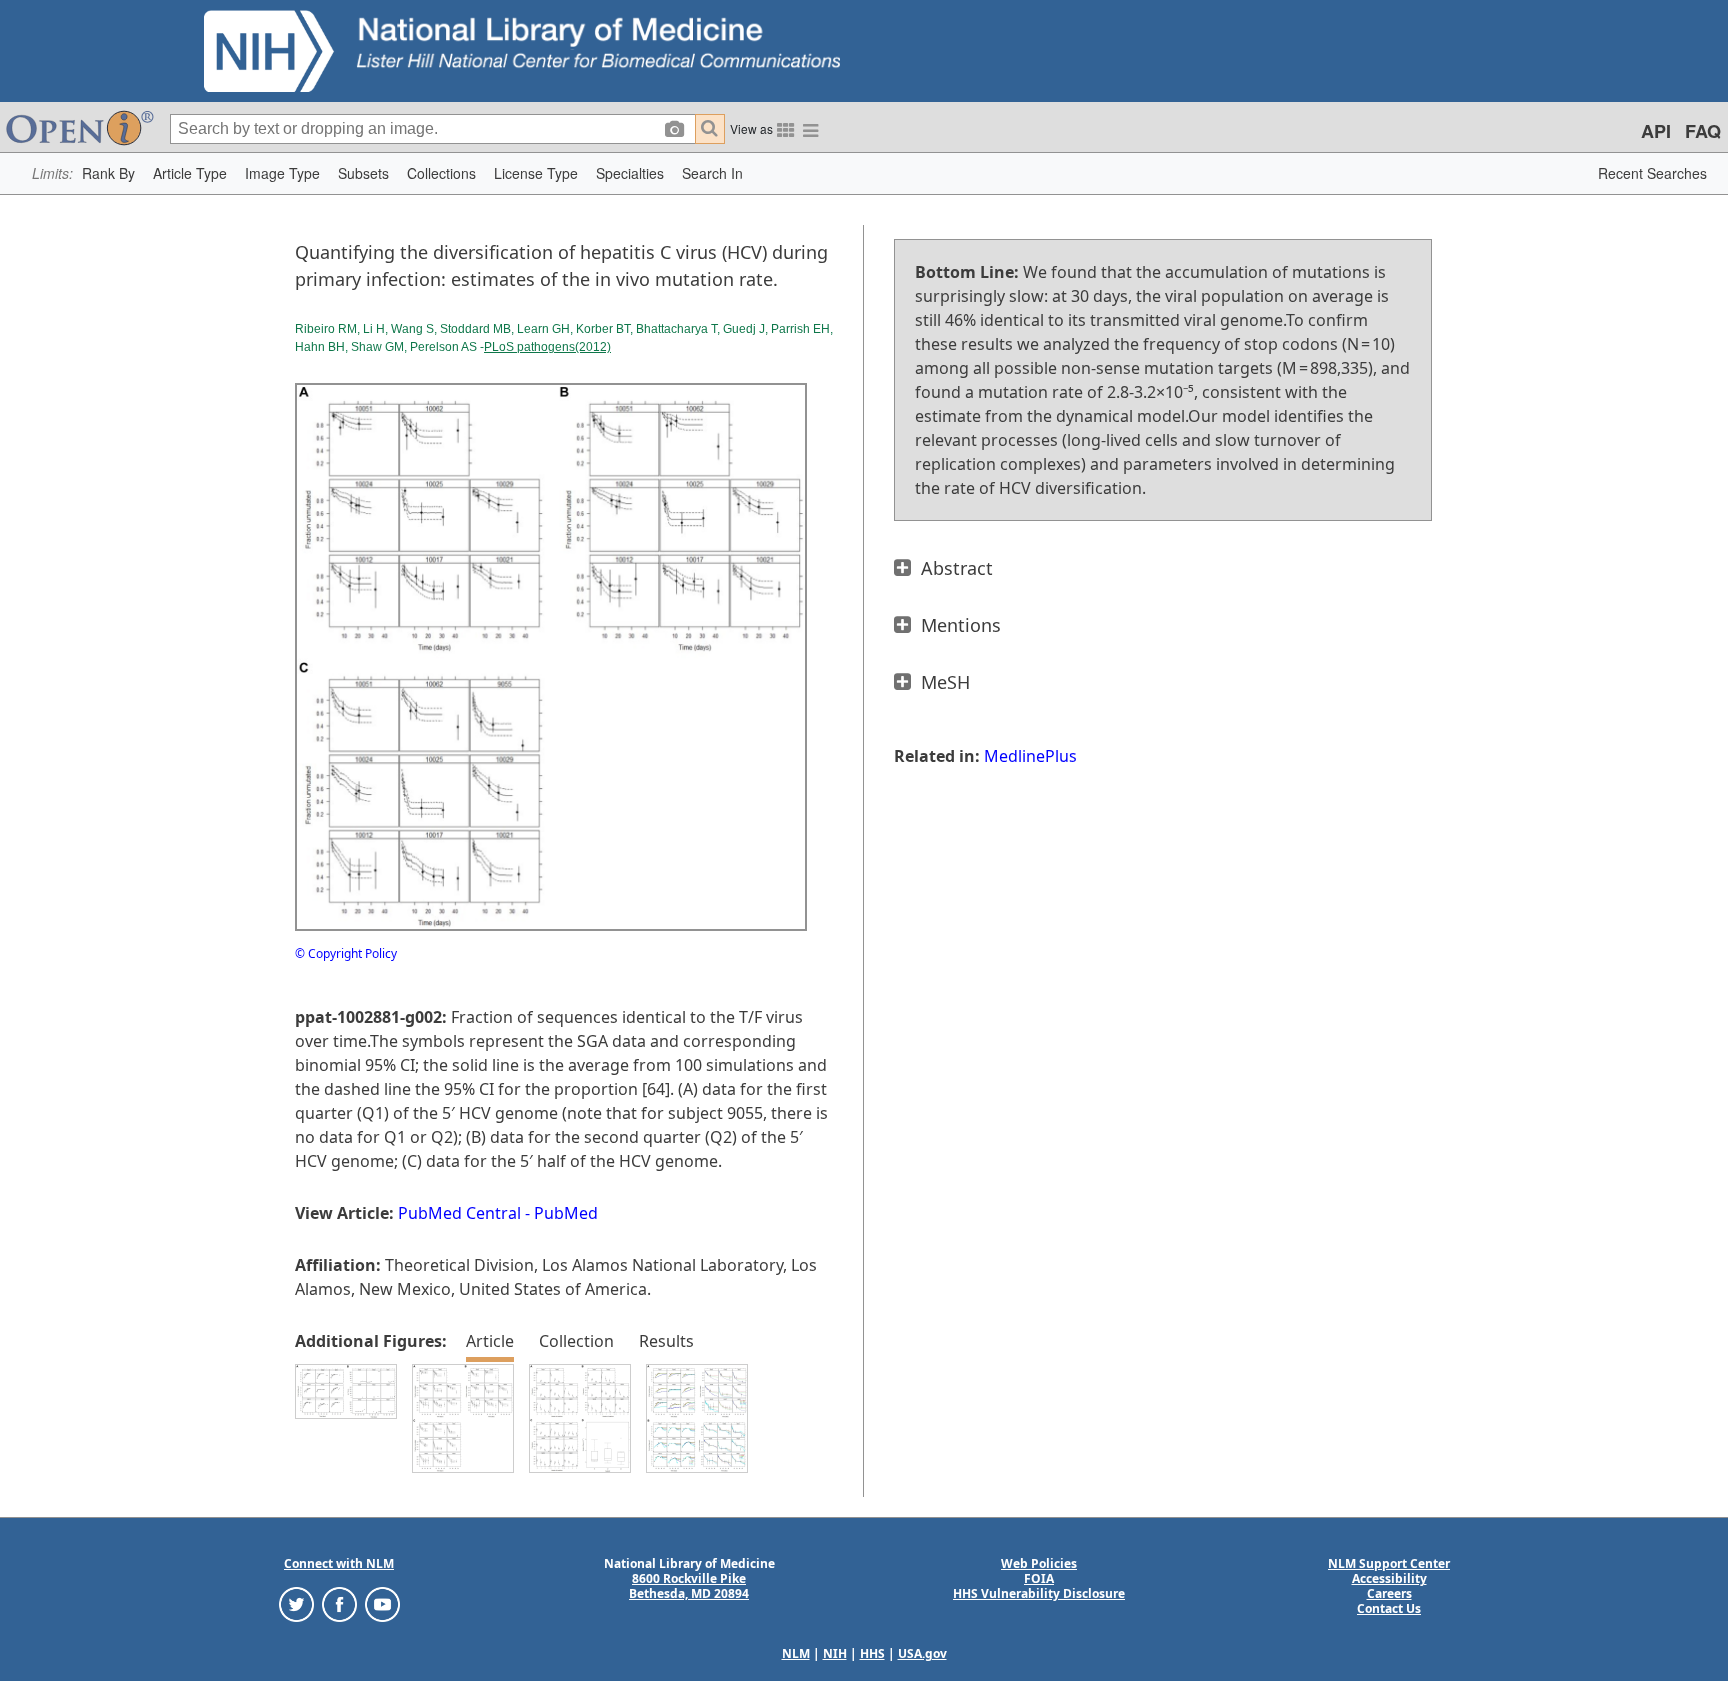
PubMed (566, 1213)
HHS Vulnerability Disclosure (1039, 1593)
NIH (835, 1653)
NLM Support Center (1389, 1563)
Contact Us (1389, 1608)
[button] (108, 173)
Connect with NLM (339, 1563)
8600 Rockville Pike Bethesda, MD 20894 (689, 1586)
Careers (1389, 1593)
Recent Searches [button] (1652, 173)
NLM (796, 1653)
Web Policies (1039, 1563)
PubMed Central (459, 1213)
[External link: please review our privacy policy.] (296, 1603)
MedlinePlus (1030, 756)
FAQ (1703, 131)
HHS (872, 1653)
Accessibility (1389, 1578)
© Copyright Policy (346, 953)
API (1656, 131)
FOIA (1039, 1578)
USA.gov (922, 1653)
